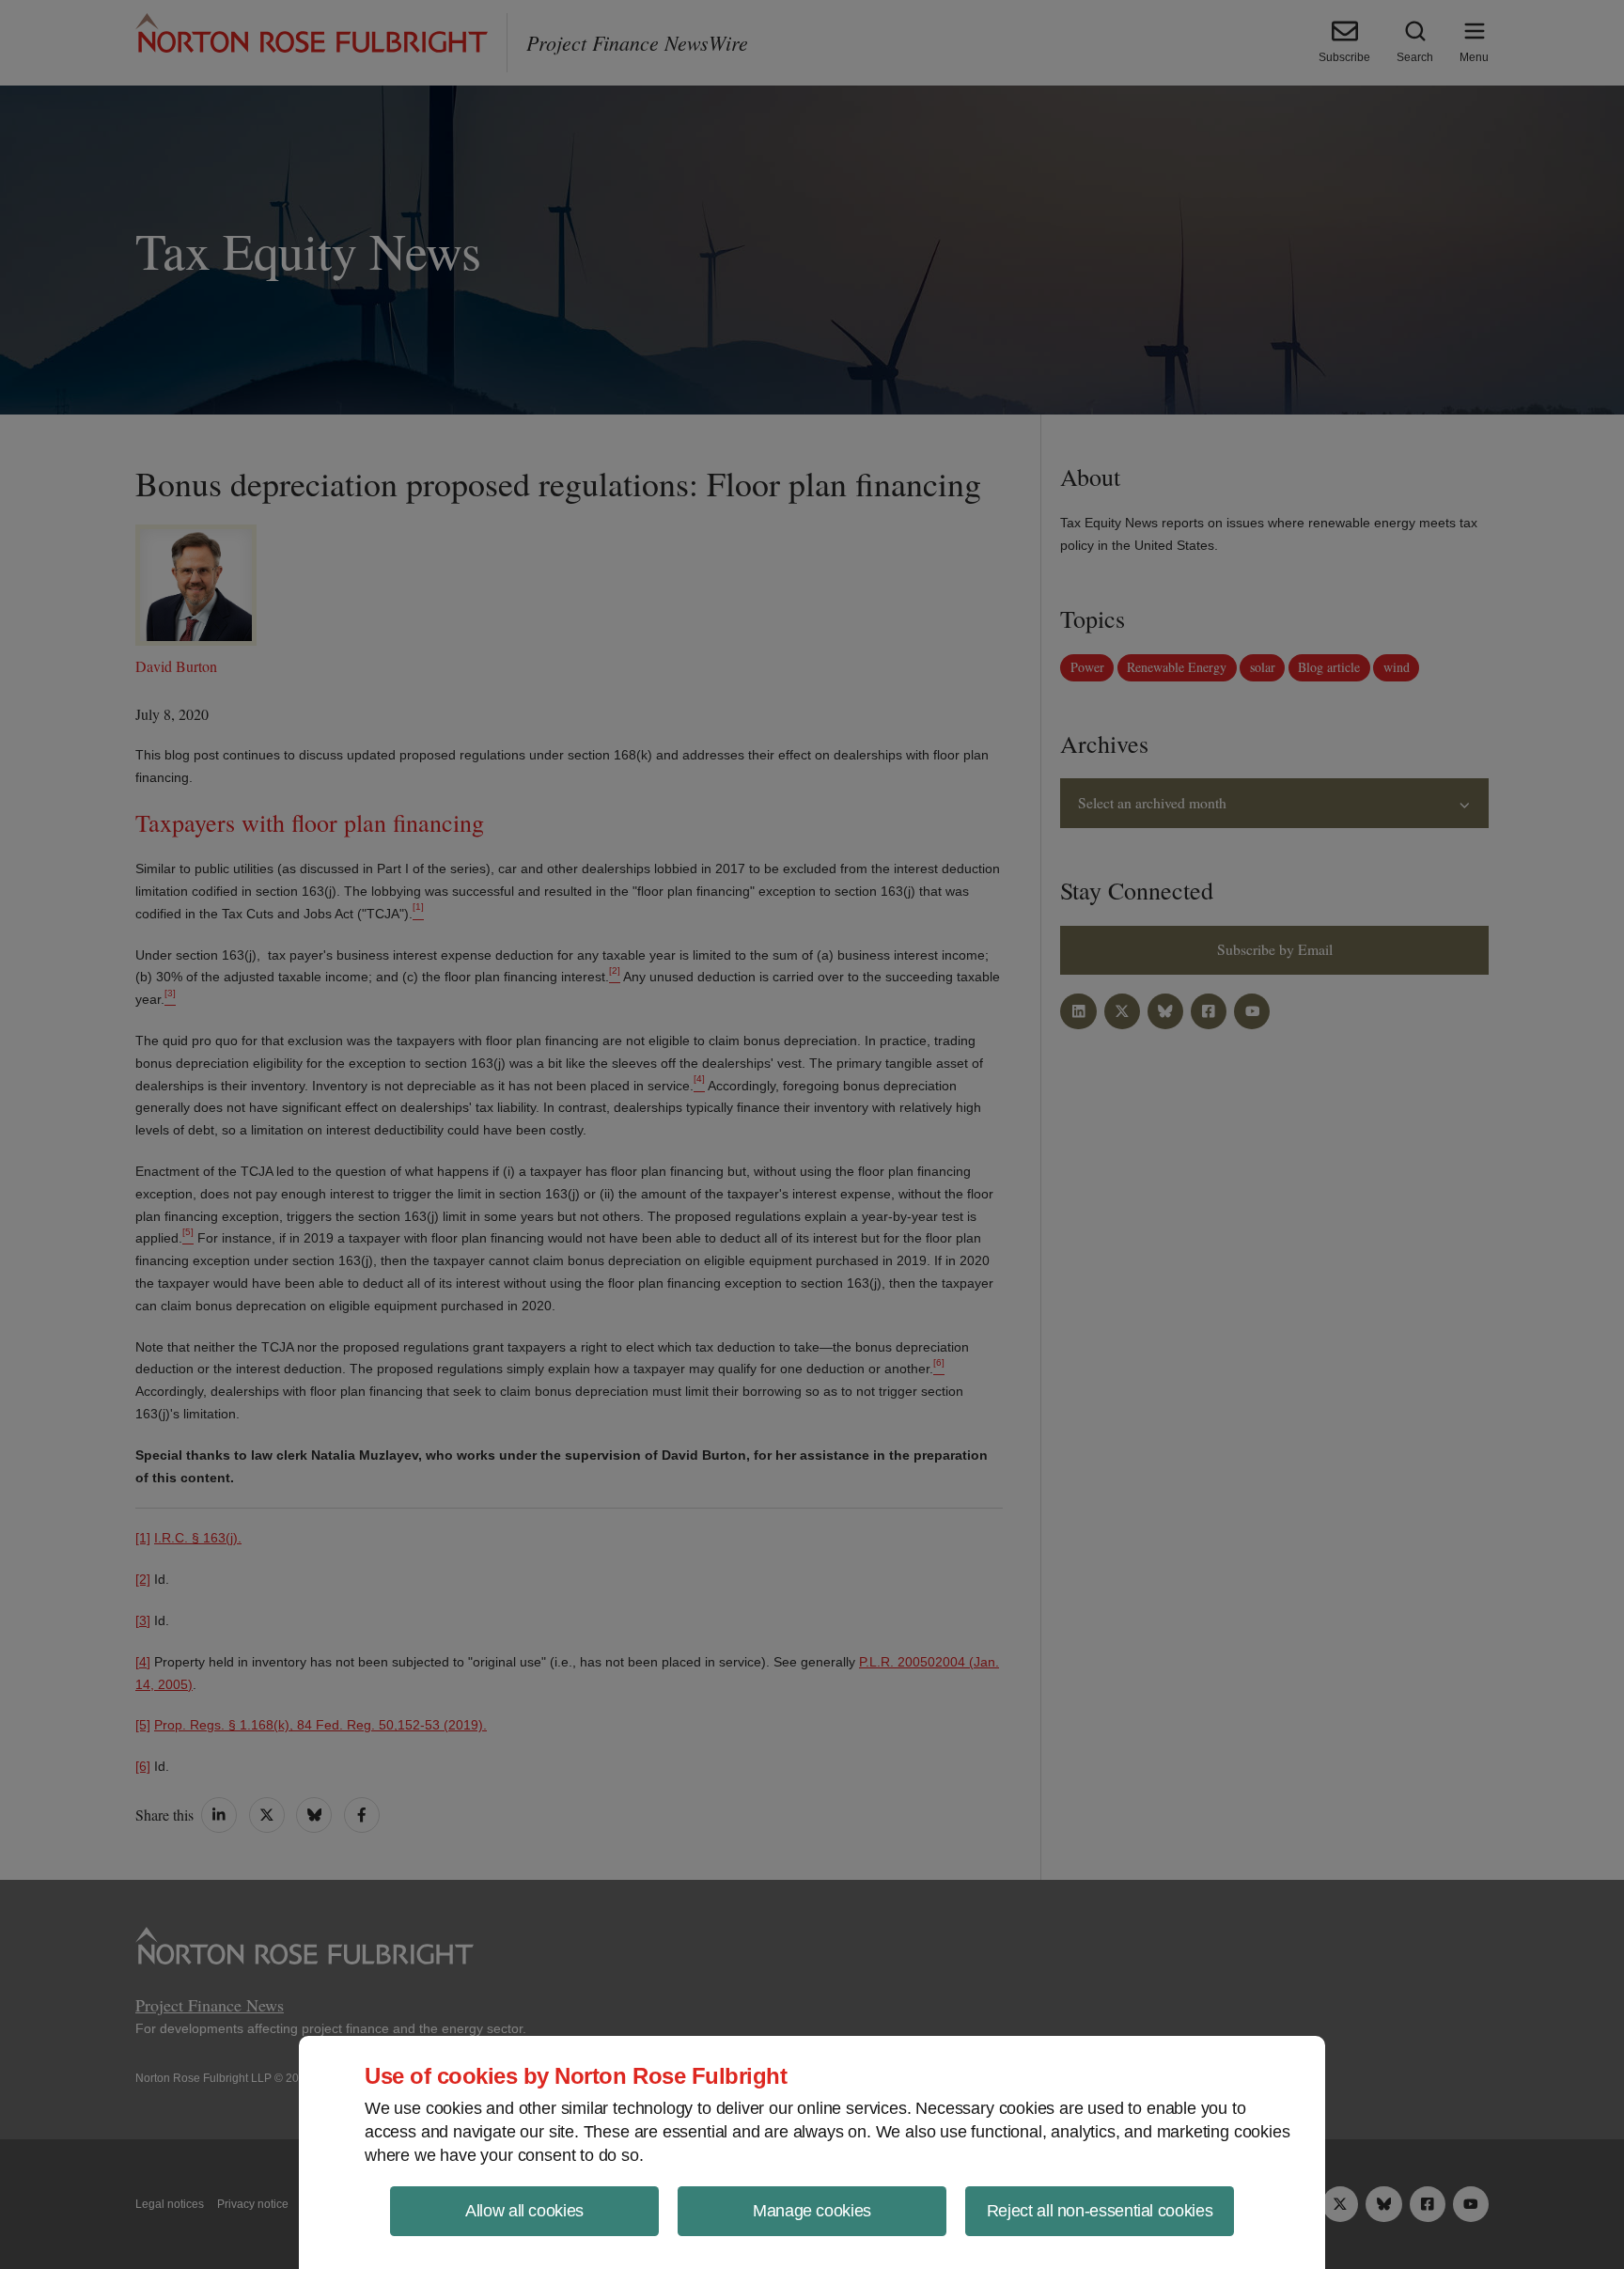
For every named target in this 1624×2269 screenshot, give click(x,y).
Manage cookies (812, 2211)
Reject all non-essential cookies (1100, 2211)
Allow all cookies (524, 2211)
